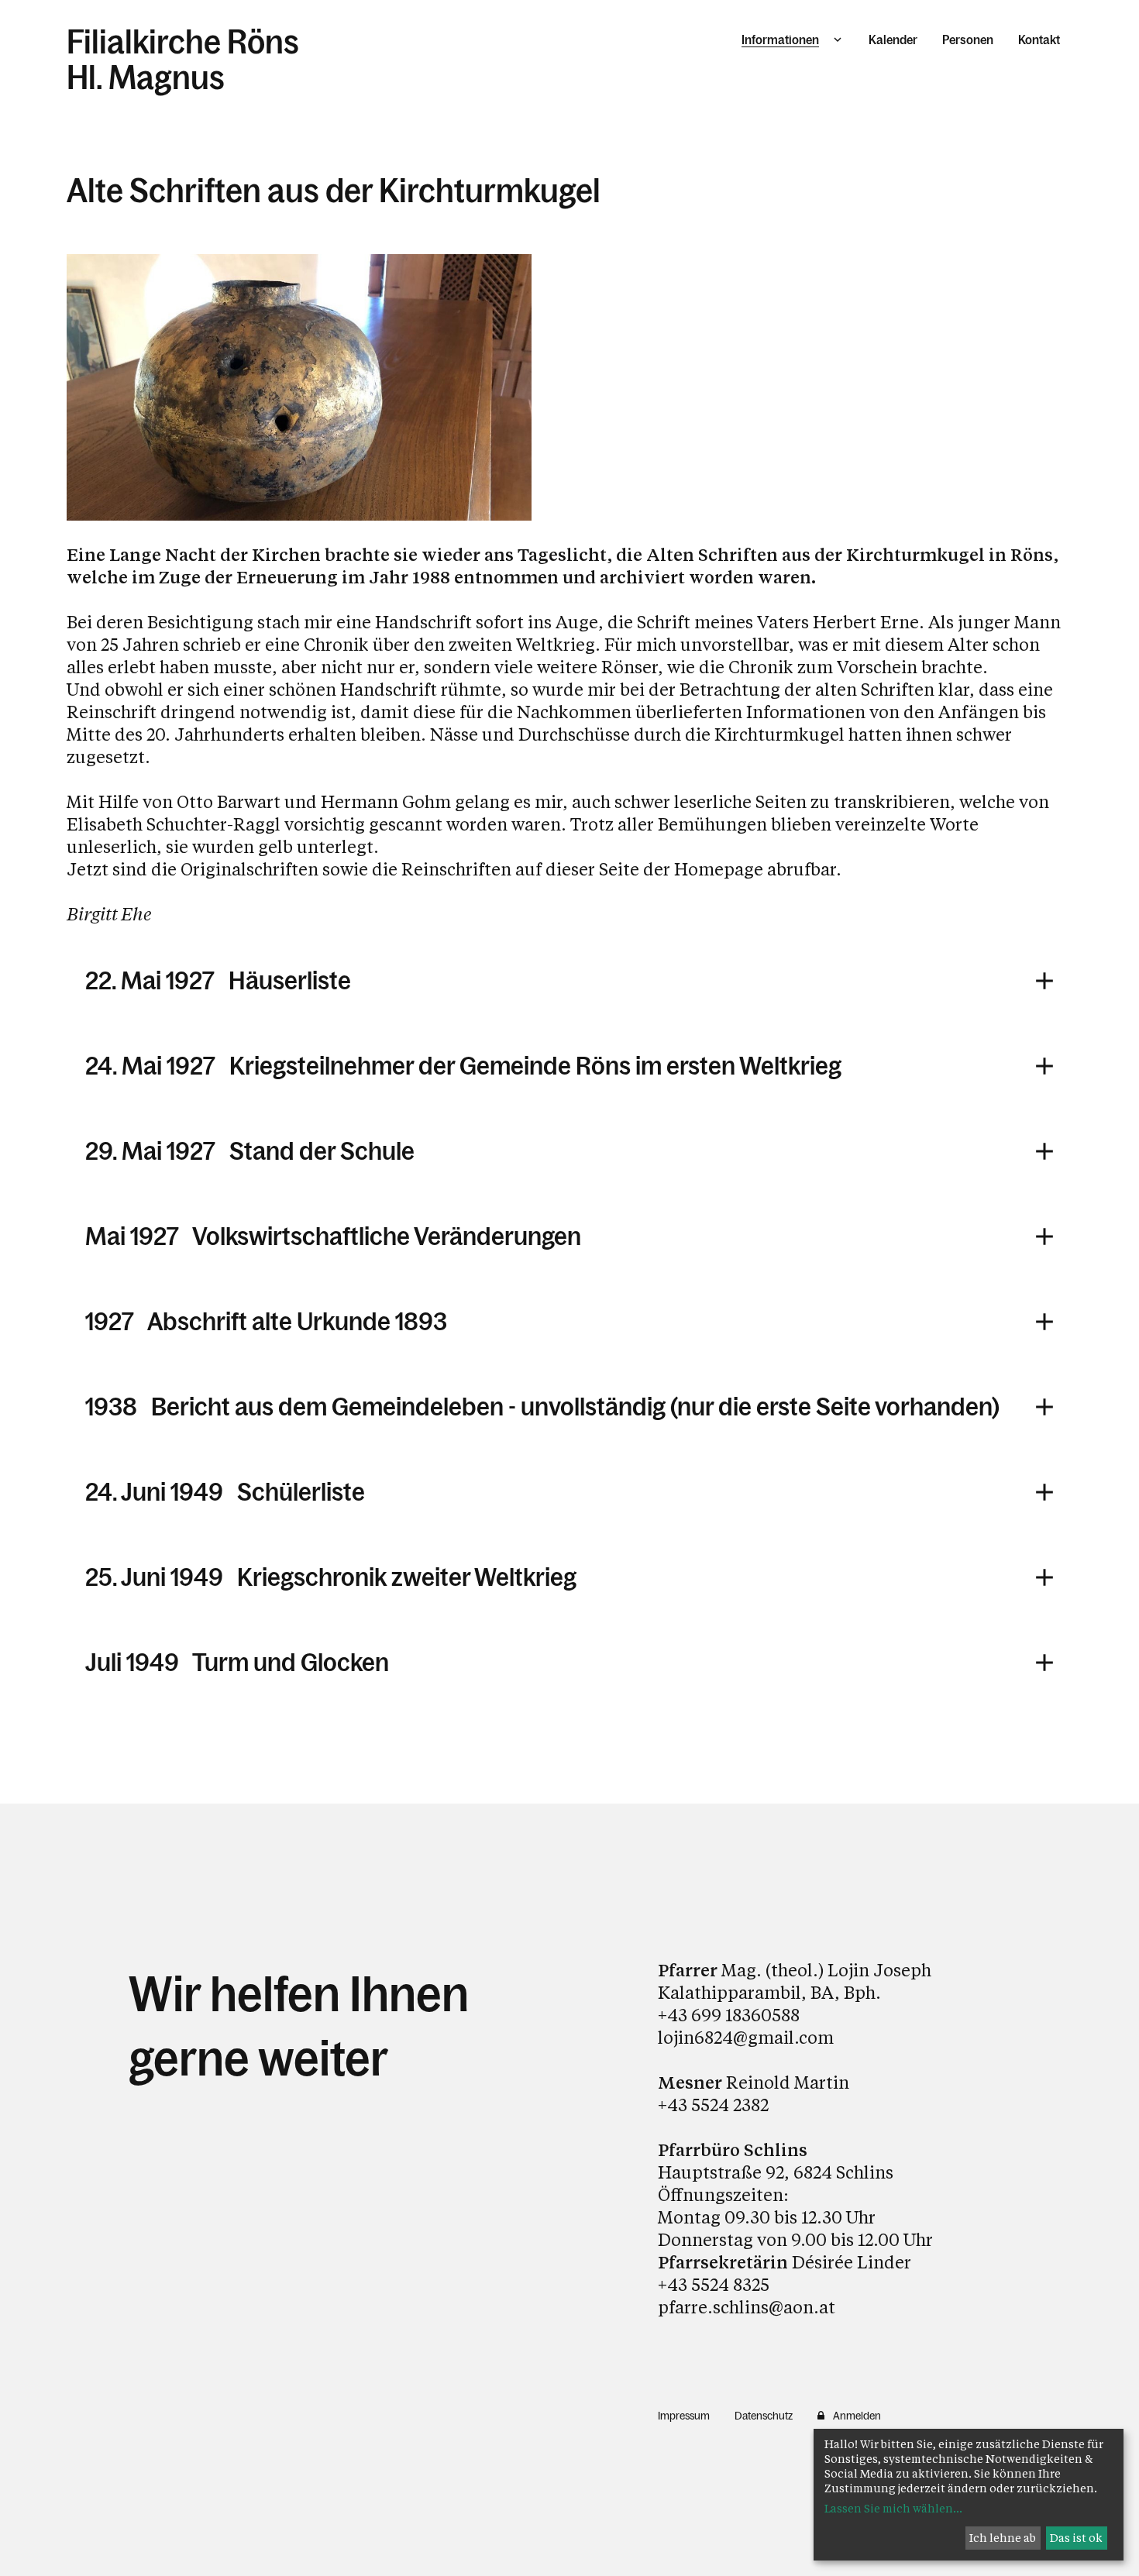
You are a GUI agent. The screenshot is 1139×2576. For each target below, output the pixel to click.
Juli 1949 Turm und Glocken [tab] (237, 1663)
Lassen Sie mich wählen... (893, 2508)
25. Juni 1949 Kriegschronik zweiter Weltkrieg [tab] (331, 1577)
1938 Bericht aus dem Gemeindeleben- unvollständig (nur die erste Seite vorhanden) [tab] (542, 1407)
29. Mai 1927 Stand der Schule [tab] (250, 1151)
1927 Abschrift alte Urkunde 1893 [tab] (266, 1322)
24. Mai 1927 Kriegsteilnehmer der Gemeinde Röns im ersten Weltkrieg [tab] (463, 1066)
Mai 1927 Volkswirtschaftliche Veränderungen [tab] (333, 1236)
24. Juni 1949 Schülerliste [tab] (225, 1492)
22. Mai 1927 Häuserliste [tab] (218, 981)
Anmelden (857, 2416)
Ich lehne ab (1003, 2538)
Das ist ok (1076, 2538)
